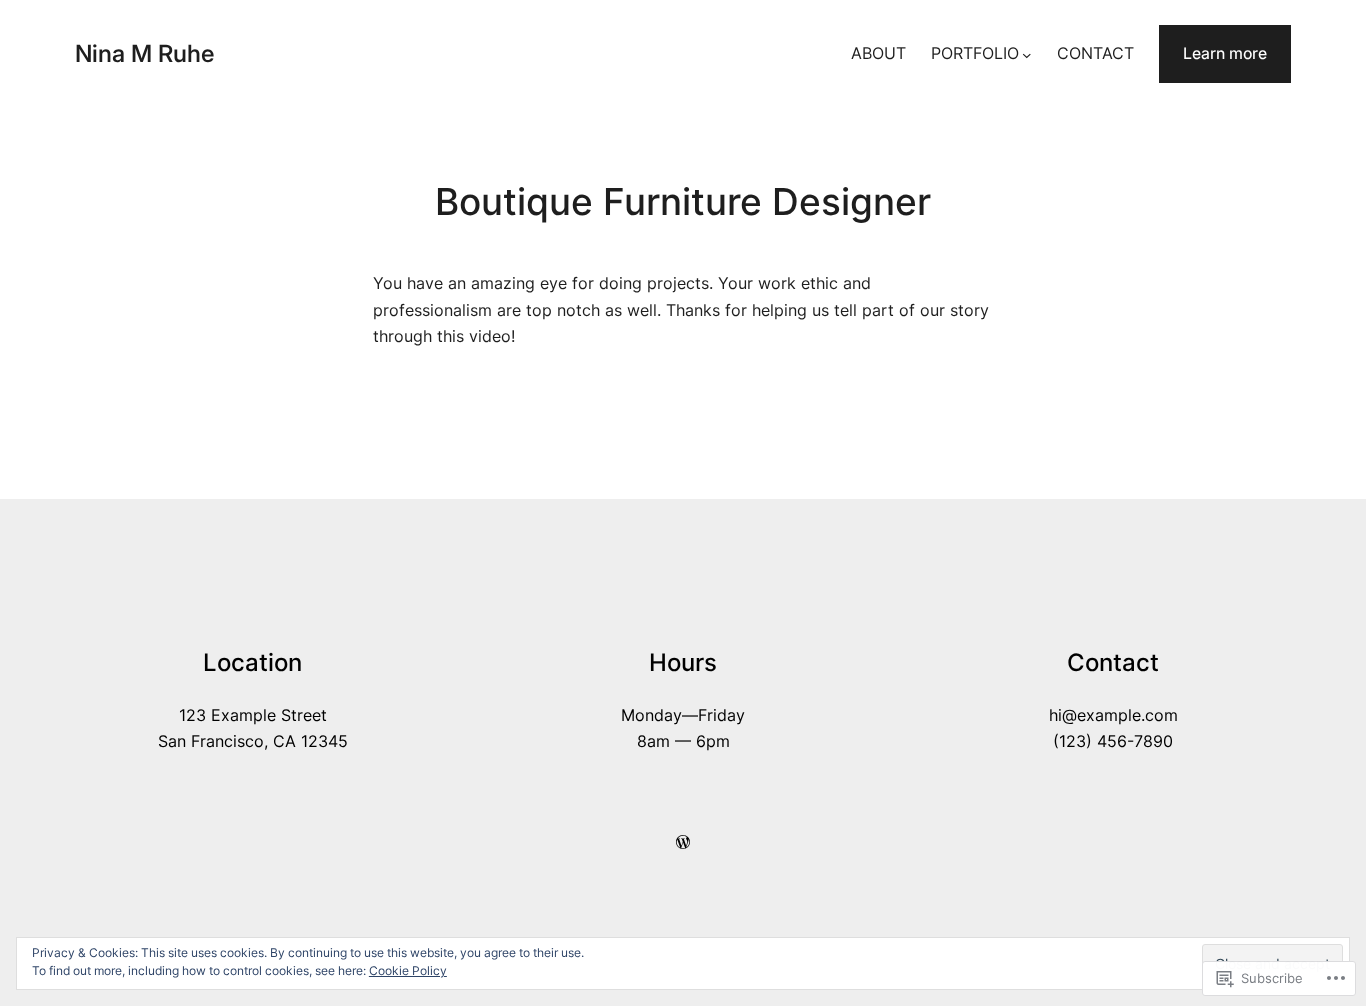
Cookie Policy (408, 970)
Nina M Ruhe (144, 53)
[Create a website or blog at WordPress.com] (683, 842)
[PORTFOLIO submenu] (1027, 54)
